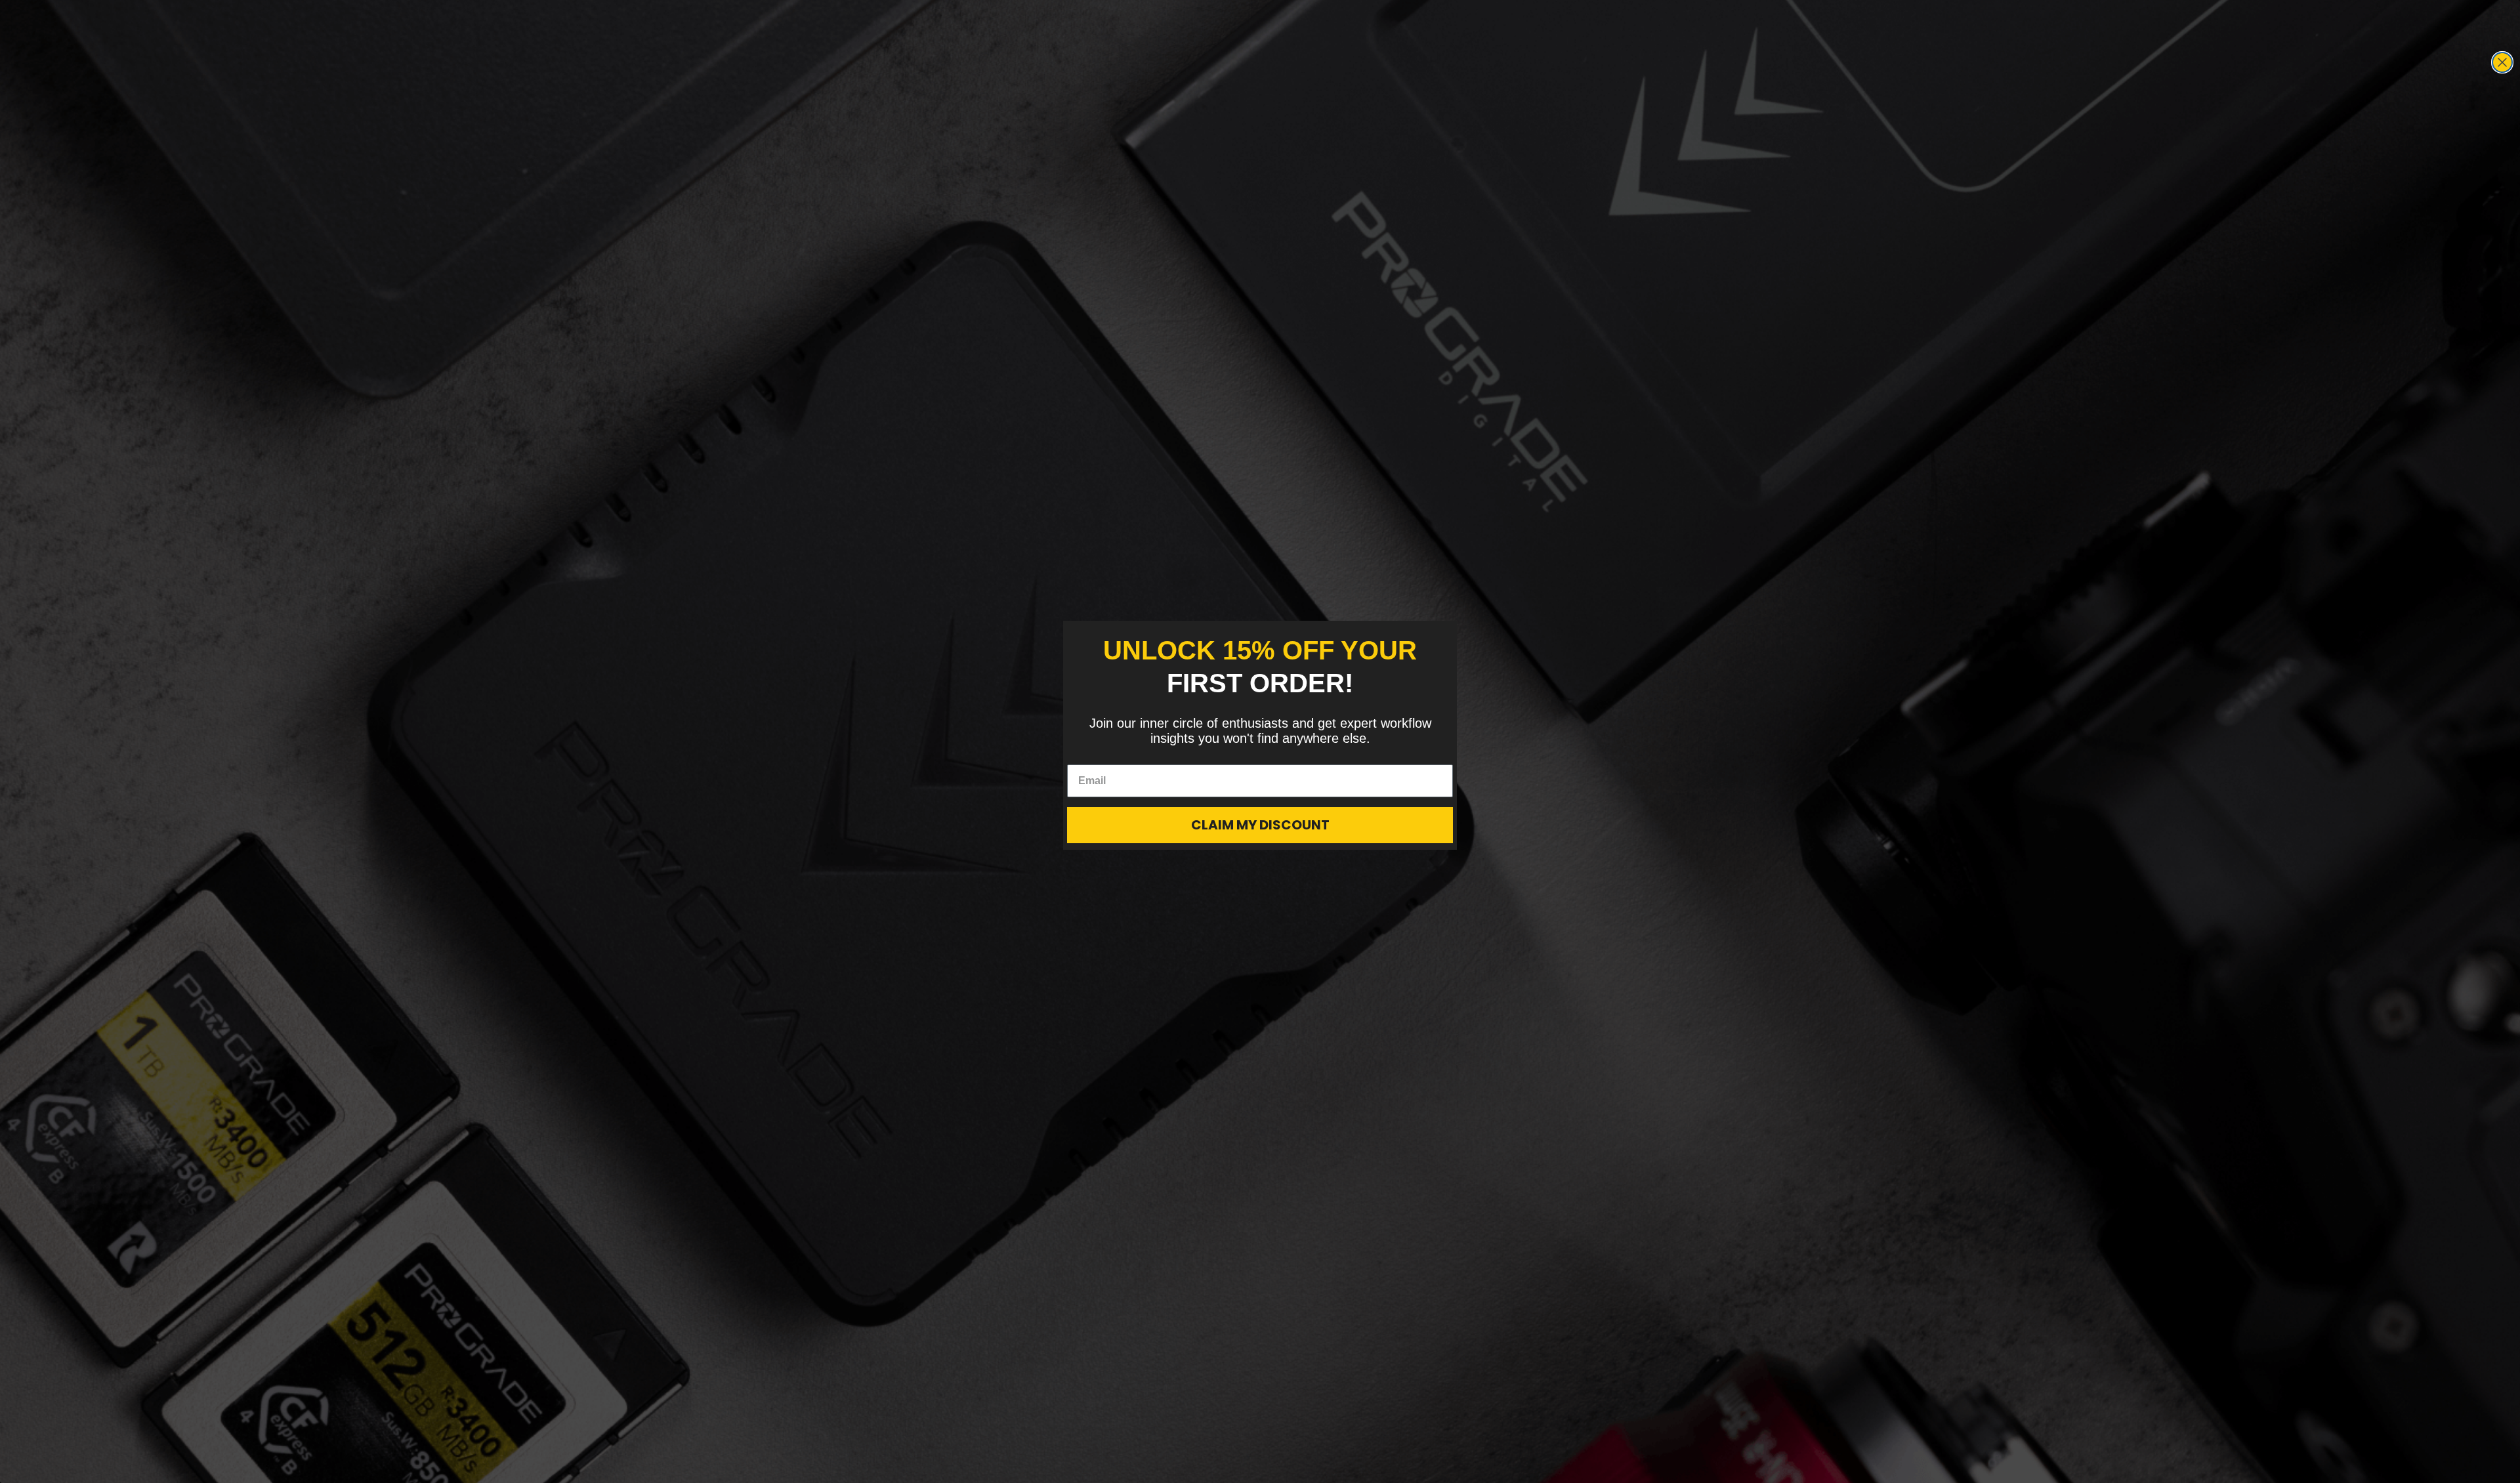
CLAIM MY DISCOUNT (1260, 825)
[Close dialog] (2502, 62)
